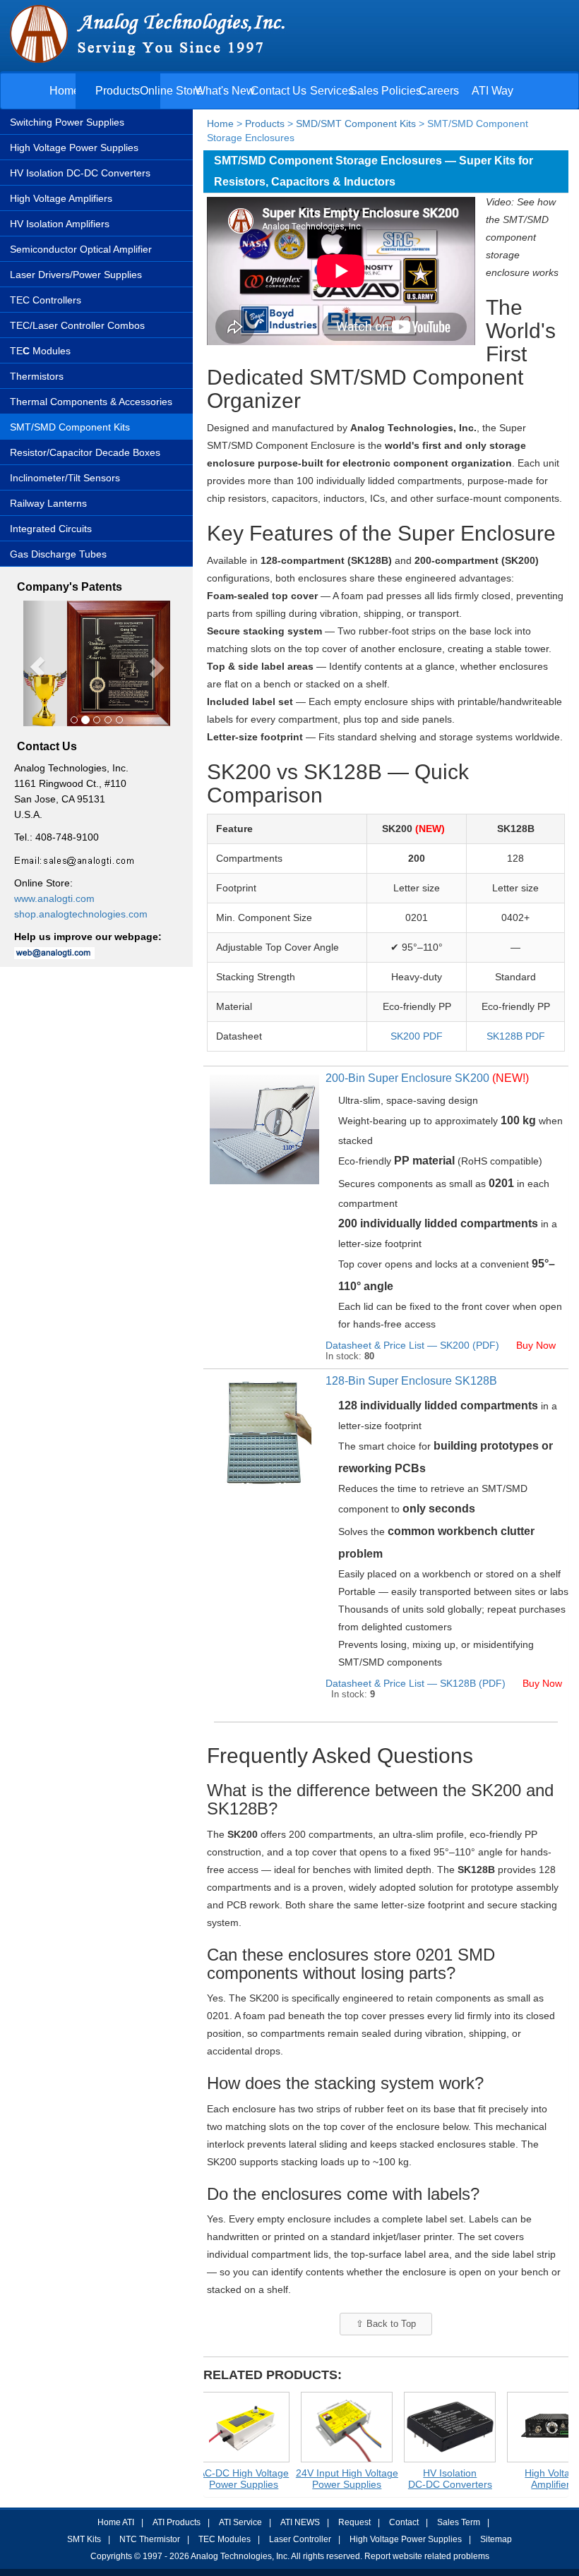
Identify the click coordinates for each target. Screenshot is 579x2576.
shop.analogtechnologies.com (81, 914)
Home (65, 91)
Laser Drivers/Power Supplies (76, 275)
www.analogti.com (54, 898)
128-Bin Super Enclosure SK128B (411, 1381)
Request (354, 2522)
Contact (404, 2522)
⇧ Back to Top (386, 2324)
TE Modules (40, 351)
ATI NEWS (300, 2522)
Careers (439, 91)
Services (332, 91)
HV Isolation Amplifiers (60, 224)
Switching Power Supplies (67, 122)
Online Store (171, 91)
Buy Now (537, 1345)
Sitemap (496, 2539)
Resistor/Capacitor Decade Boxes (85, 452)
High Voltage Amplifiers (61, 198)
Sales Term (459, 2522)
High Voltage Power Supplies (74, 148)
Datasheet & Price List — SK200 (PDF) (414, 1345)
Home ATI (116, 2522)
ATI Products (177, 2522)
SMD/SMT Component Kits (356, 124)
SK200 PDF (417, 1036)
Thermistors (37, 376)
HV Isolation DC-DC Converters (80, 173)
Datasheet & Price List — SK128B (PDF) (417, 1683)
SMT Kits (84, 2539)
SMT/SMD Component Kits (70, 427)
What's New (225, 91)
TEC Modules (225, 2539)
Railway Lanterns (48, 503)
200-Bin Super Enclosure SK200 (427, 1078)
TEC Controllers (46, 300)
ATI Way (493, 91)
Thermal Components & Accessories (91, 402)
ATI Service (240, 2522)
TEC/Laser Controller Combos (77, 325)
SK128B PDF (516, 1036)
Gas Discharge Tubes (58, 554)
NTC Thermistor (150, 2539)
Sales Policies (386, 91)
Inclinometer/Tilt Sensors (65, 478)
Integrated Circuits (51, 529)
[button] (34, 664)
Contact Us (279, 91)
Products (118, 91)
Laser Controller (300, 2539)
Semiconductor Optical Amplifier (81, 249)
